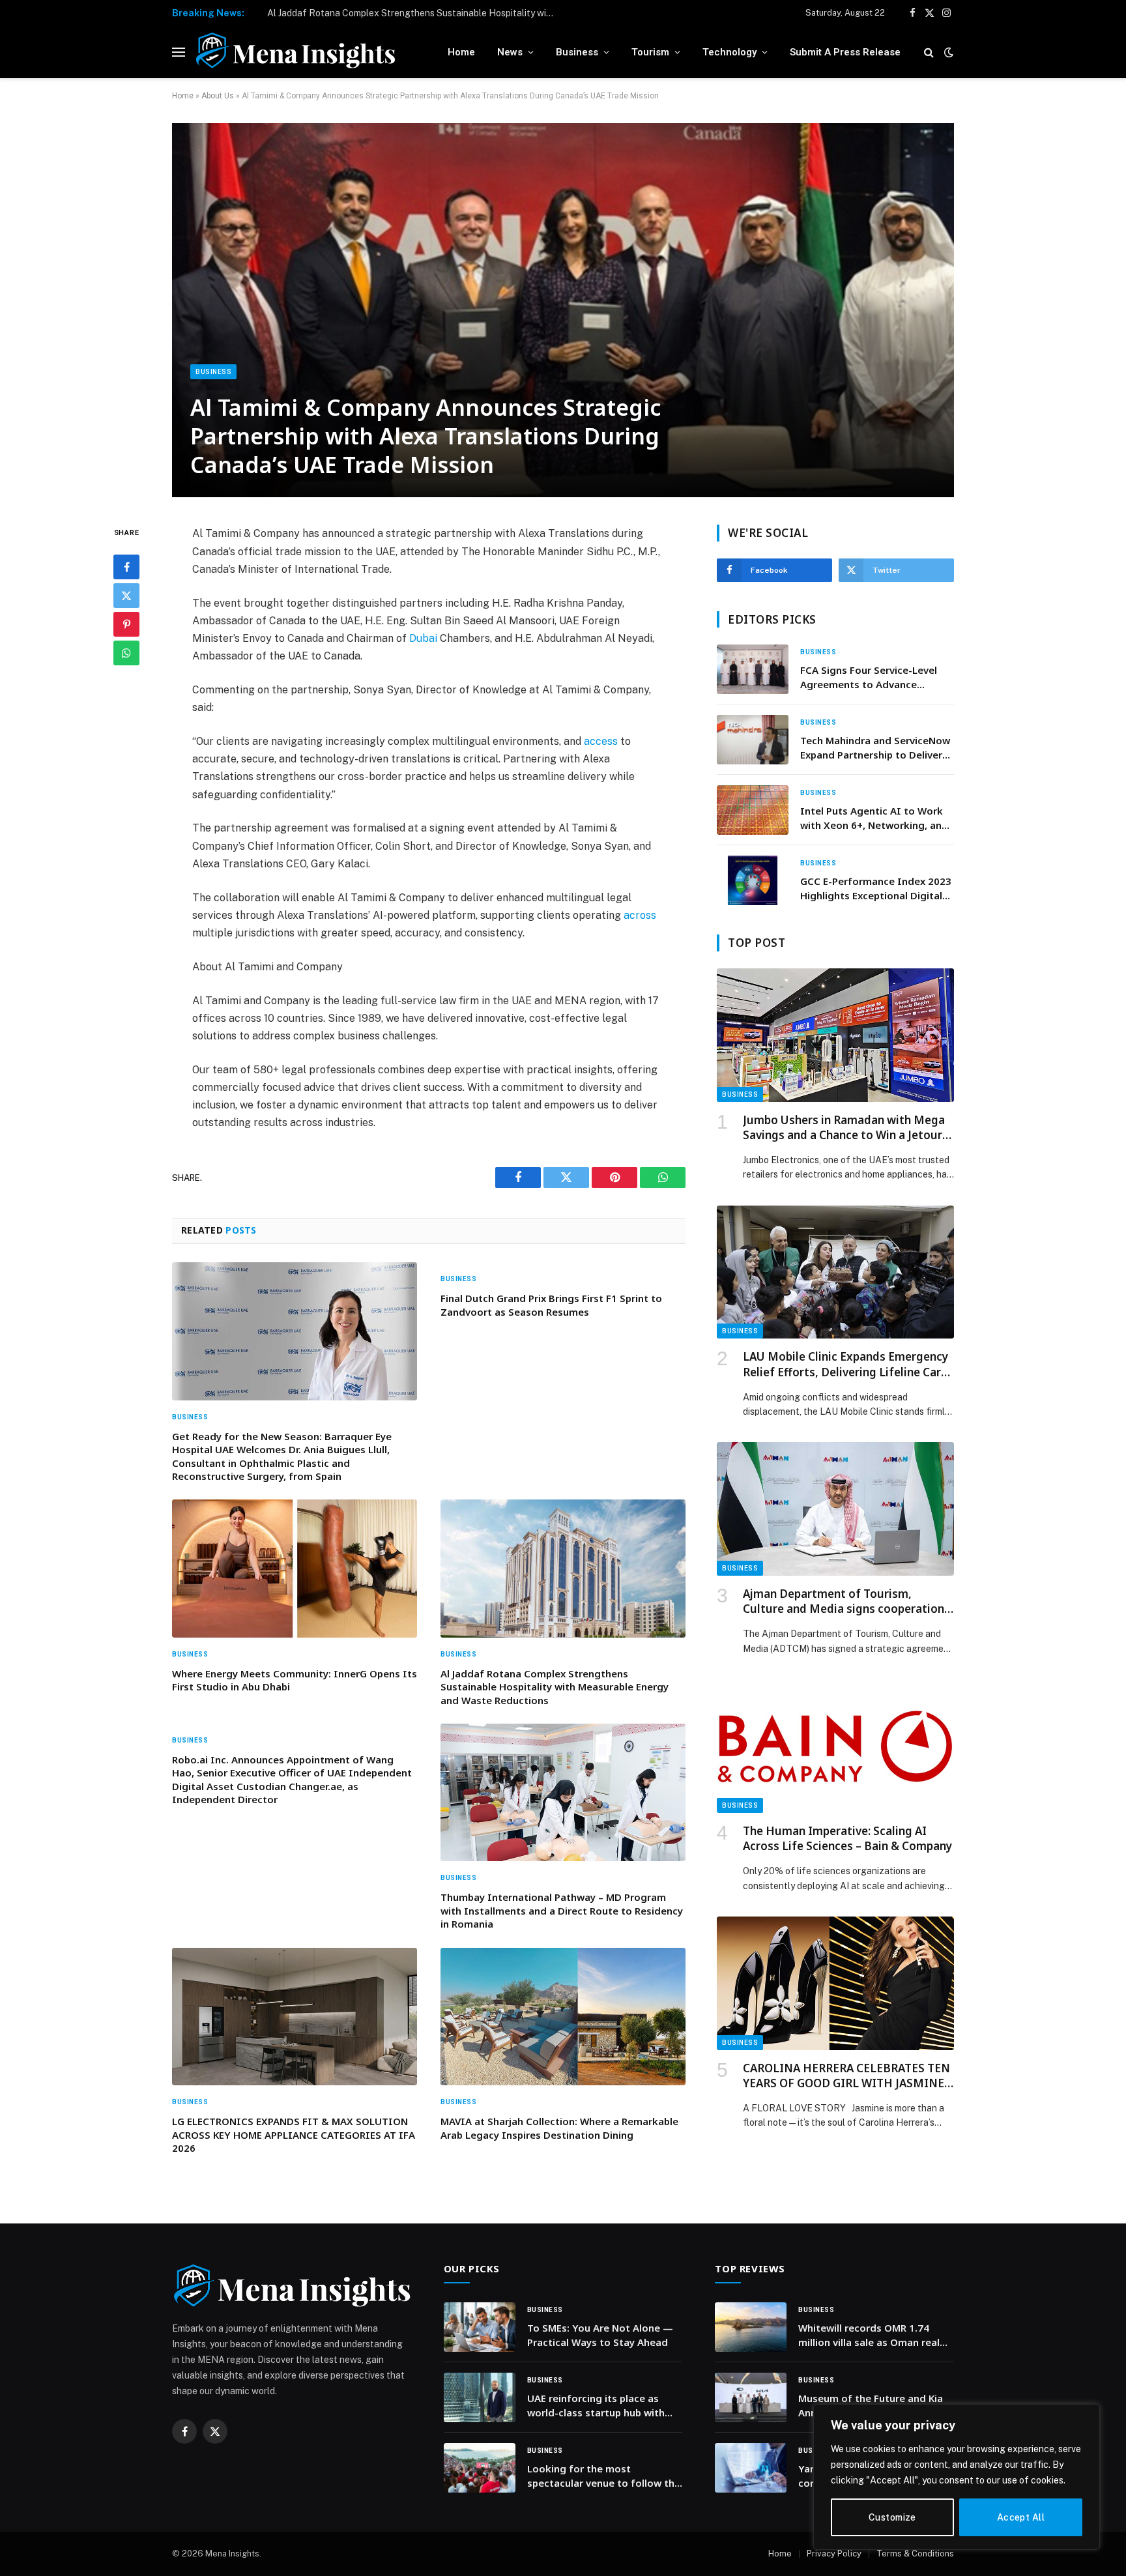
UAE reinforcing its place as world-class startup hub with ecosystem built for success (596, 2406)
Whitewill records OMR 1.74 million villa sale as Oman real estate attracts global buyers (869, 2335)
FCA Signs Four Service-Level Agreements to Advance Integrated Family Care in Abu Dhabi (872, 677)
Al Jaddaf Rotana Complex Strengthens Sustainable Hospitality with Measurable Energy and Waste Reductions (414, 13)
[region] (957, 2477)
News (510, 52)
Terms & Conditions (915, 2554)
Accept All (1021, 2517)
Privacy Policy (834, 2554)
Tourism (650, 52)
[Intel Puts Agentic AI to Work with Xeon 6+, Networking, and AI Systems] (753, 810)
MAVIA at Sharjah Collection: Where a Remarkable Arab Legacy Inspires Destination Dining (559, 2128)
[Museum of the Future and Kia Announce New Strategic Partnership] (751, 2397)
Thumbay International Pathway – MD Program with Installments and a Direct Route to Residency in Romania (562, 1910)
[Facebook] (126, 568)
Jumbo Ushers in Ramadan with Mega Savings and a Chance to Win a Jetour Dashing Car (844, 1127)
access (601, 741)
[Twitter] (126, 596)
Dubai (423, 638)
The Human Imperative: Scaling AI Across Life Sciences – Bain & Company (847, 1838)
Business (577, 52)
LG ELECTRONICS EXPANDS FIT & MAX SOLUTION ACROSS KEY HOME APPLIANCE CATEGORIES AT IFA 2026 (294, 2135)
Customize (892, 2517)
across (640, 915)
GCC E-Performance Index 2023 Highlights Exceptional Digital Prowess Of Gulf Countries (876, 889)
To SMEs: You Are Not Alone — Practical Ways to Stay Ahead (600, 2335)
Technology (729, 52)
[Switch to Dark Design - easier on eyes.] (947, 52)
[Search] (929, 52)
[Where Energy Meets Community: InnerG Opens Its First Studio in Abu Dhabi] (295, 1569)
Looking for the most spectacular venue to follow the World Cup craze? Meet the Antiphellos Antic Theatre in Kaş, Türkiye (605, 2476)
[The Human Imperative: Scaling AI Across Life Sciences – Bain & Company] (835, 1746)
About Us (218, 96)
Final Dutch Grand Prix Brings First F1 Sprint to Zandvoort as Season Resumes (551, 1305)
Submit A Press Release (845, 52)
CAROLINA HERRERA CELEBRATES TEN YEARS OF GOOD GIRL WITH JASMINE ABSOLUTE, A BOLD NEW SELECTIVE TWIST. (846, 2076)
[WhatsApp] (126, 654)
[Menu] (179, 52)
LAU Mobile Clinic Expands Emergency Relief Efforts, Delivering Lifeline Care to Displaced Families (845, 1364)
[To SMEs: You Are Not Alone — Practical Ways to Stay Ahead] (480, 2327)
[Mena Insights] (296, 52)
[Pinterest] (126, 625)
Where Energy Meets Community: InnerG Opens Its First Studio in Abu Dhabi (295, 1680)
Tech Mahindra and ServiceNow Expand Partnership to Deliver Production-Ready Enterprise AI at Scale (876, 748)
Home (461, 52)
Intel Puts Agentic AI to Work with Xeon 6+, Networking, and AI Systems (874, 818)
